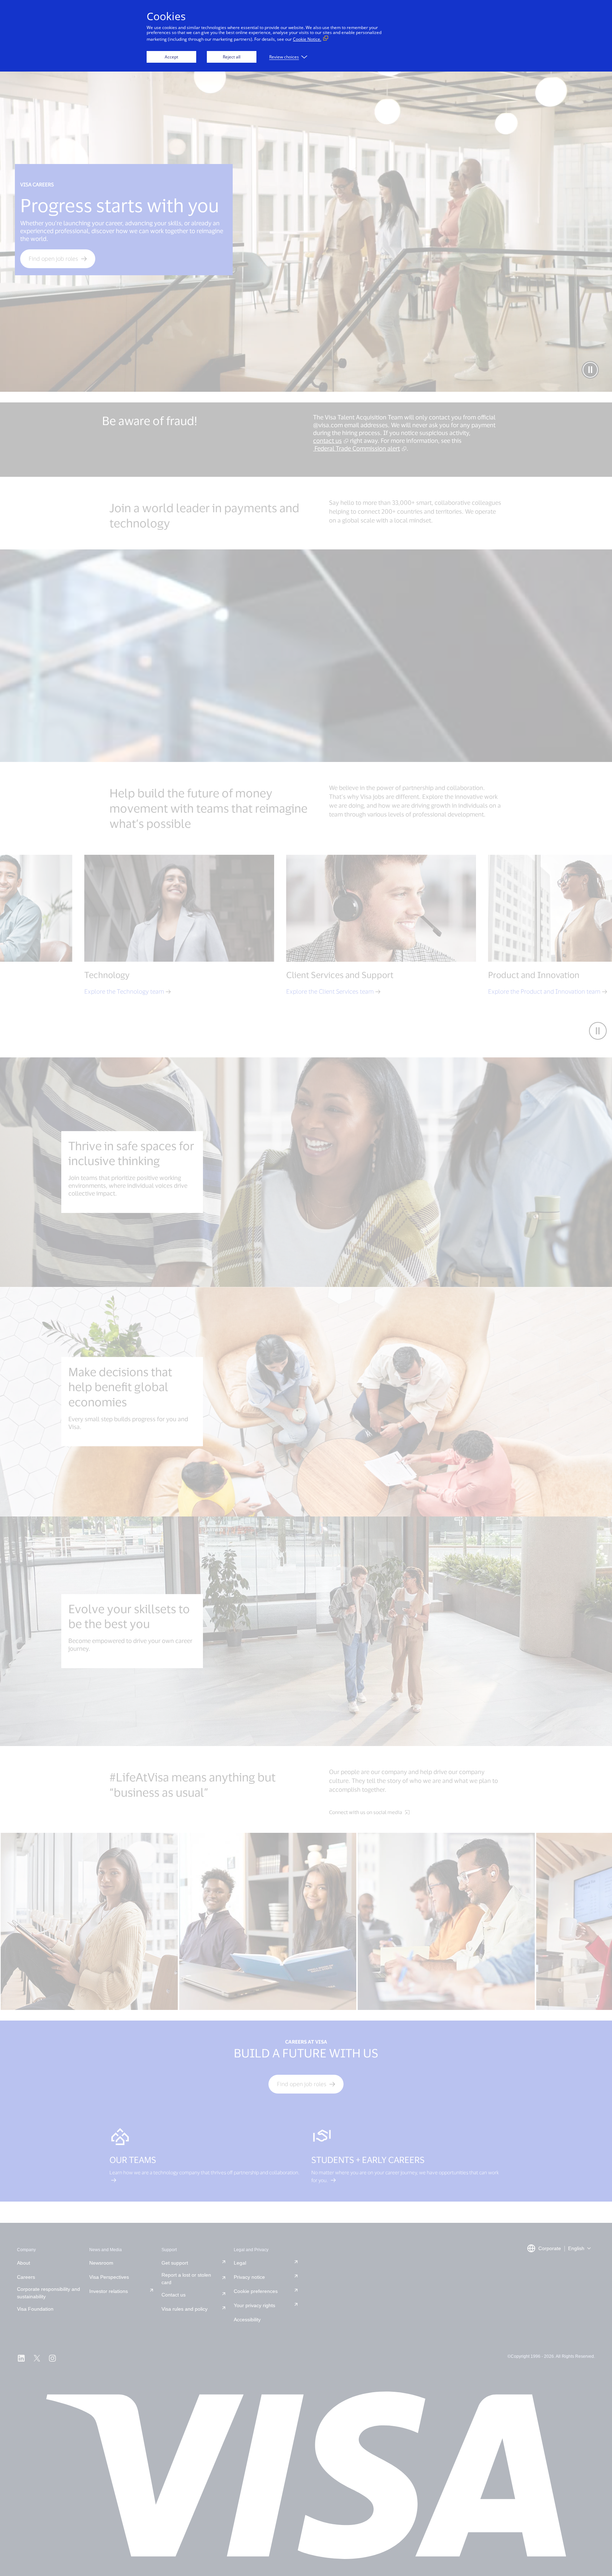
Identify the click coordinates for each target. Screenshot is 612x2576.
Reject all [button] (232, 57)
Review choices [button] (284, 57)
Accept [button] (171, 57)
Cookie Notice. (307, 39)
